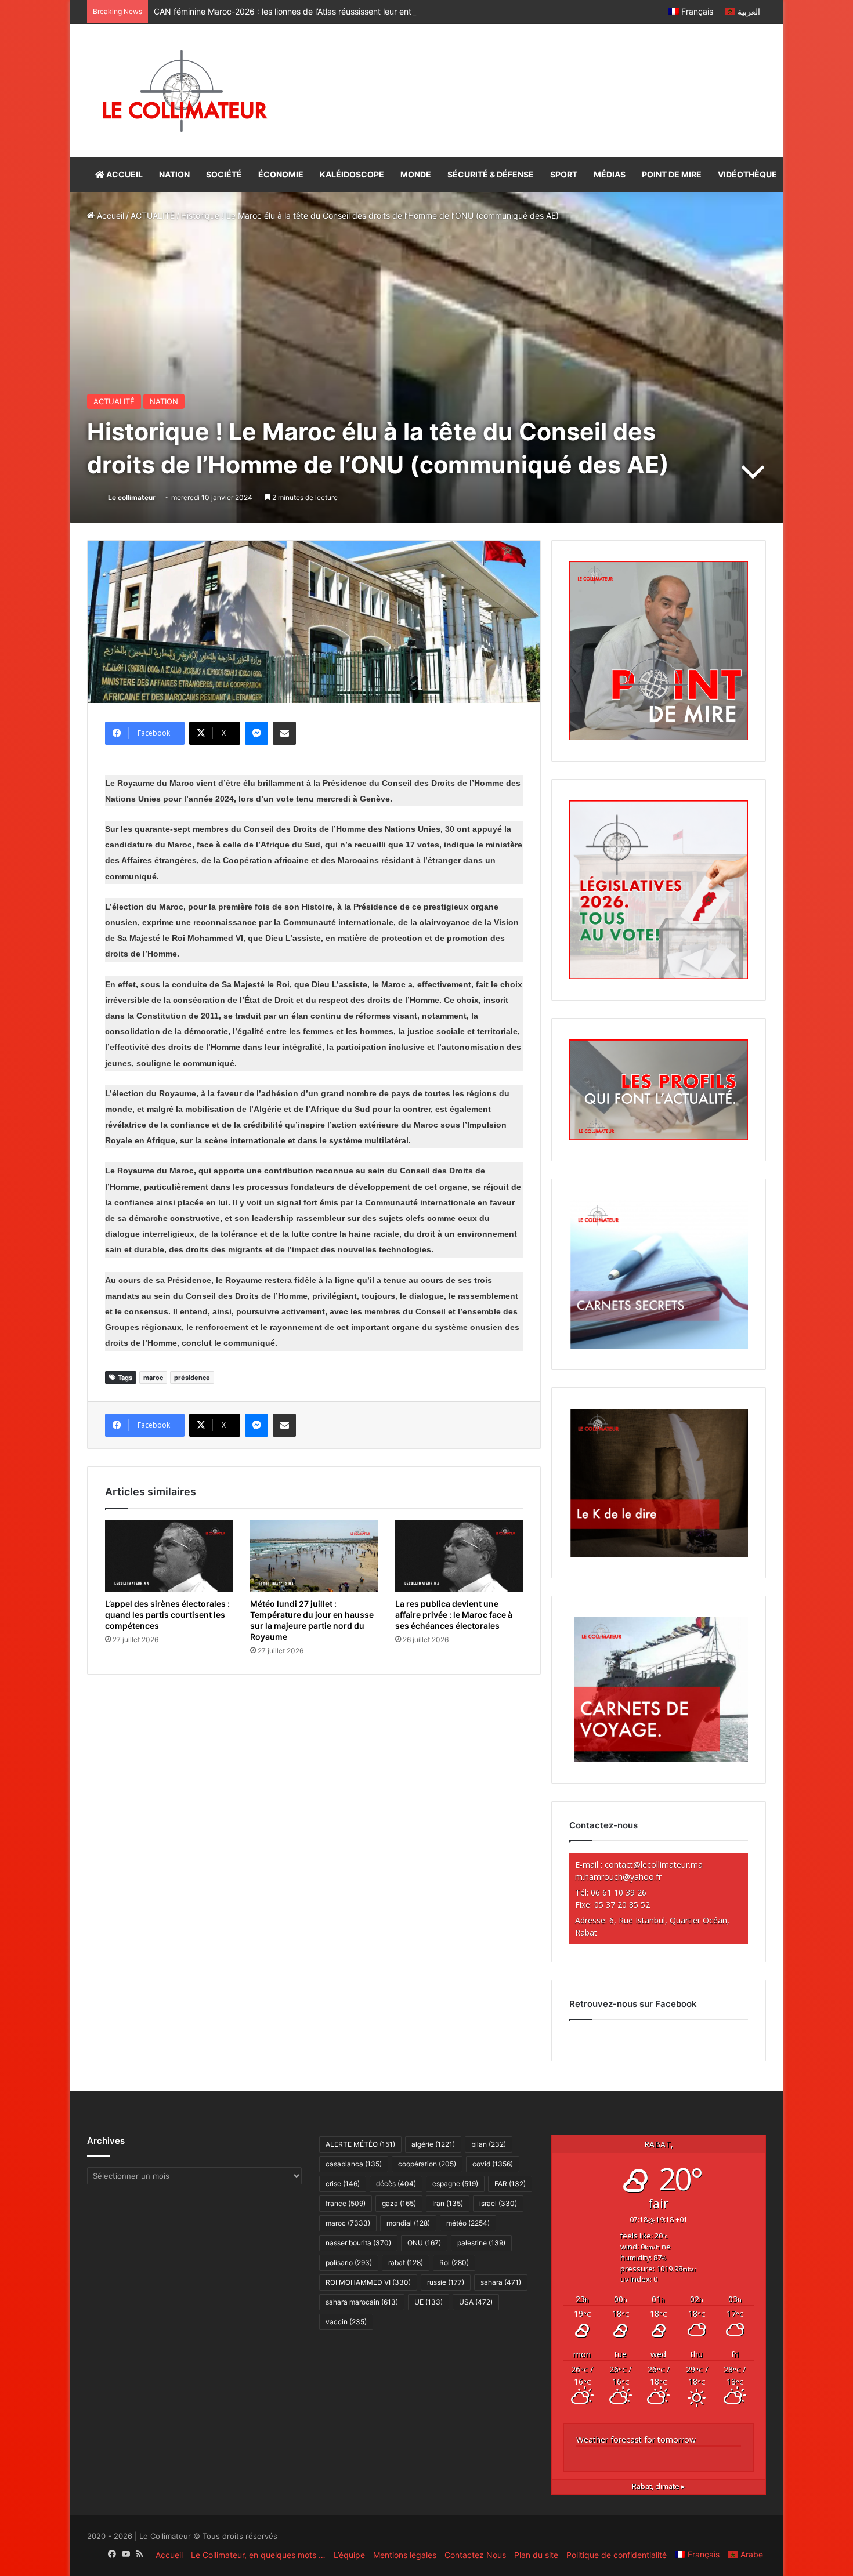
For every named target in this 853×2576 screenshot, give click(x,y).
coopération (427, 2164)
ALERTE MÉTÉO (360, 2144)
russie (446, 2282)
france (346, 2203)
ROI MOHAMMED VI (368, 2282)
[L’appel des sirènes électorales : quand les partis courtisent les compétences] (169, 1556)
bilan (489, 2144)
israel (498, 2203)
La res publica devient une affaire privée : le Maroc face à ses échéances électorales (454, 1615)
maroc (153, 1378)
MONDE (416, 174)
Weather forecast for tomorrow (636, 2439)
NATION (174, 174)
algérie (433, 2144)
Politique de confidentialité (617, 2555)
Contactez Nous (475, 2555)
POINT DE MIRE (672, 174)
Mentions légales (405, 2555)
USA (476, 2302)
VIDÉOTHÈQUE (747, 174)
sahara (501, 2282)
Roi (454, 2262)
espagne (455, 2184)
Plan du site (536, 2555)
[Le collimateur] (185, 90)
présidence (192, 1378)
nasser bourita (358, 2243)
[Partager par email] (284, 733)
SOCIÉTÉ (224, 174)
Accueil (109, 215)
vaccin (346, 2322)
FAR (510, 2184)
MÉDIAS (610, 174)
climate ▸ (659, 2486)
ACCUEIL (124, 174)
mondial (408, 2223)
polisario (349, 2262)
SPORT (564, 174)
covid (493, 2164)
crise (343, 2184)
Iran (448, 2203)
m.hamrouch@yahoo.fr (618, 1877)
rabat (406, 2262)
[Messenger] (256, 733)
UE (429, 2302)
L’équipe (349, 2555)
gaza (399, 2203)
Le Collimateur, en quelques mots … (258, 2555)
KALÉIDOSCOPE (352, 174)
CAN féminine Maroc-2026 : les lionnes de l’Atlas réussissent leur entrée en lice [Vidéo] (317, 11)
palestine (481, 2243)
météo (468, 2223)
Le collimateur (132, 497)
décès (396, 2184)
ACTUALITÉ (153, 215)
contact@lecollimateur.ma (654, 1865)
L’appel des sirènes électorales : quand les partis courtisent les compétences (167, 1615)
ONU (424, 2243)
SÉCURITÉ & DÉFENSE (491, 174)
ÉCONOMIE (281, 174)
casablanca (354, 2164)
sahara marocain (362, 2302)
